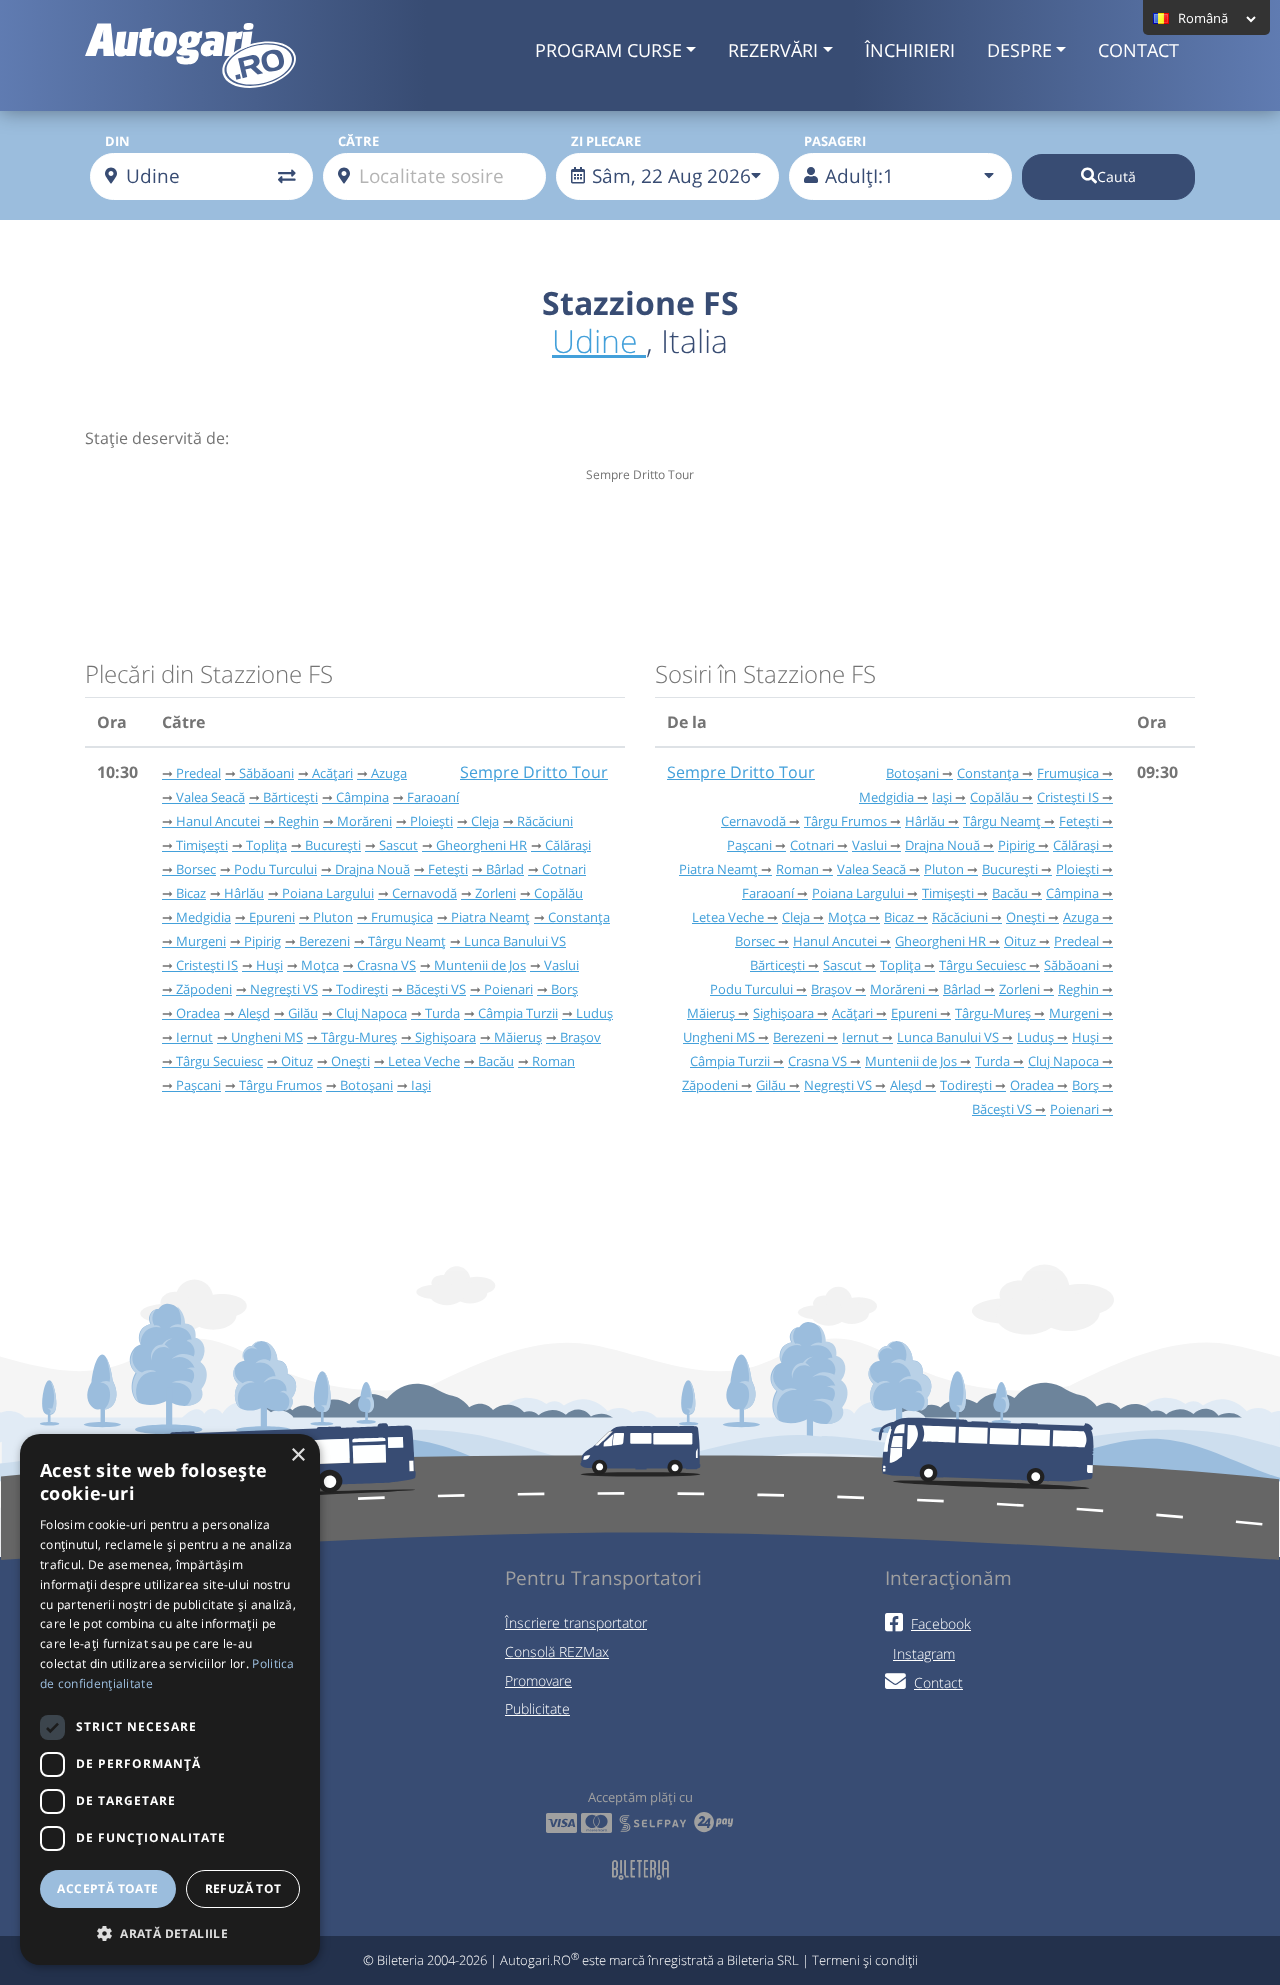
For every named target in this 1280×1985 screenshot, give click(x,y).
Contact (1138, 50)
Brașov (580, 1037)
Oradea (198, 1013)
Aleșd (254, 1013)
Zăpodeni (204, 989)
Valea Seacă (210, 797)
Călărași (568, 845)
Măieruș (518, 1037)
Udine (599, 340)
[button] (170, 1933)
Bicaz (191, 893)
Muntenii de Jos (480, 965)
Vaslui (561, 965)
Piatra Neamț (490, 917)
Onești (350, 1061)
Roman (553, 1061)
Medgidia (203, 917)
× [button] (297, 1455)
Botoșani (366, 1085)
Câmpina (362, 797)
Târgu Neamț (407, 941)
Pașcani (198, 1085)
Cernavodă (424, 893)
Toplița (266, 845)
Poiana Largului (328, 893)
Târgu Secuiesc (219, 1061)
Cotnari (564, 869)
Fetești (448, 869)
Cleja (485, 821)
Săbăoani (266, 773)
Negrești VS (284, 989)
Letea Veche (424, 1061)
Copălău (558, 893)
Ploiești (431, 821)
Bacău (496, 1061)
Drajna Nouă (372, 869)
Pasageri (835, 141)
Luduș (594, 1013)
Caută (1116, 176)
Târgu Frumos (280, 1085)
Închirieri (910, 50)
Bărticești (290, 797)
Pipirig (262, 941)
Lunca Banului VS (515, 941)
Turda (442, 1013)
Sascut (398, 845)
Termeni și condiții (865, 1960)
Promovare (538, 1680)
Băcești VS (436, 989)
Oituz (297, 1061)
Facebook (941, 1623)
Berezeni (324, 941)
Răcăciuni (545, 821)
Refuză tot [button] (243, 1888)
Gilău (303, 1013)
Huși (269, 965)
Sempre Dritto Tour (534, 772)
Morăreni (364, 821)
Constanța (579, 917)
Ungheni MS (267, 1037)
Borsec (196, 869)
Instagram (924, 1653)
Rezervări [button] (773, 50)
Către (358, 141)
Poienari (508, 989)
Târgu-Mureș (359, 1037)
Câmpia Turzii (518, 1013)
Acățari (332, 773)
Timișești (202, 845)
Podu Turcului (275, 869)
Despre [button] (1019, 50)
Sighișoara (445, 1037)
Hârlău (244, 893)
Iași (421, 1085)
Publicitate (537, 1708)
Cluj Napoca (371, 1013)
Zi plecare (606, 141)
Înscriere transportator (576, 1622)
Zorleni (495, 893)
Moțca (320, 965)
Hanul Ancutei (218, 821)
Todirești (362, 989)
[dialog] (170, 1699)
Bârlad (505, 869)
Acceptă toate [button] (107, 1888)
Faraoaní (433, 797)
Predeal (198, 773)
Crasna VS (386, 965)
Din (117, 141)
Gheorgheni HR (481, 845)
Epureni (272, 917)
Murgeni (201, 941)
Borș (564, 989)
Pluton (333, 917)
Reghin (298, 821)
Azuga (389, 773)
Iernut (194, 1037)
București (333, 845)
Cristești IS (207, 965)
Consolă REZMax (557, 1651)
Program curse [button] (608, 50)
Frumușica (402, 917)
